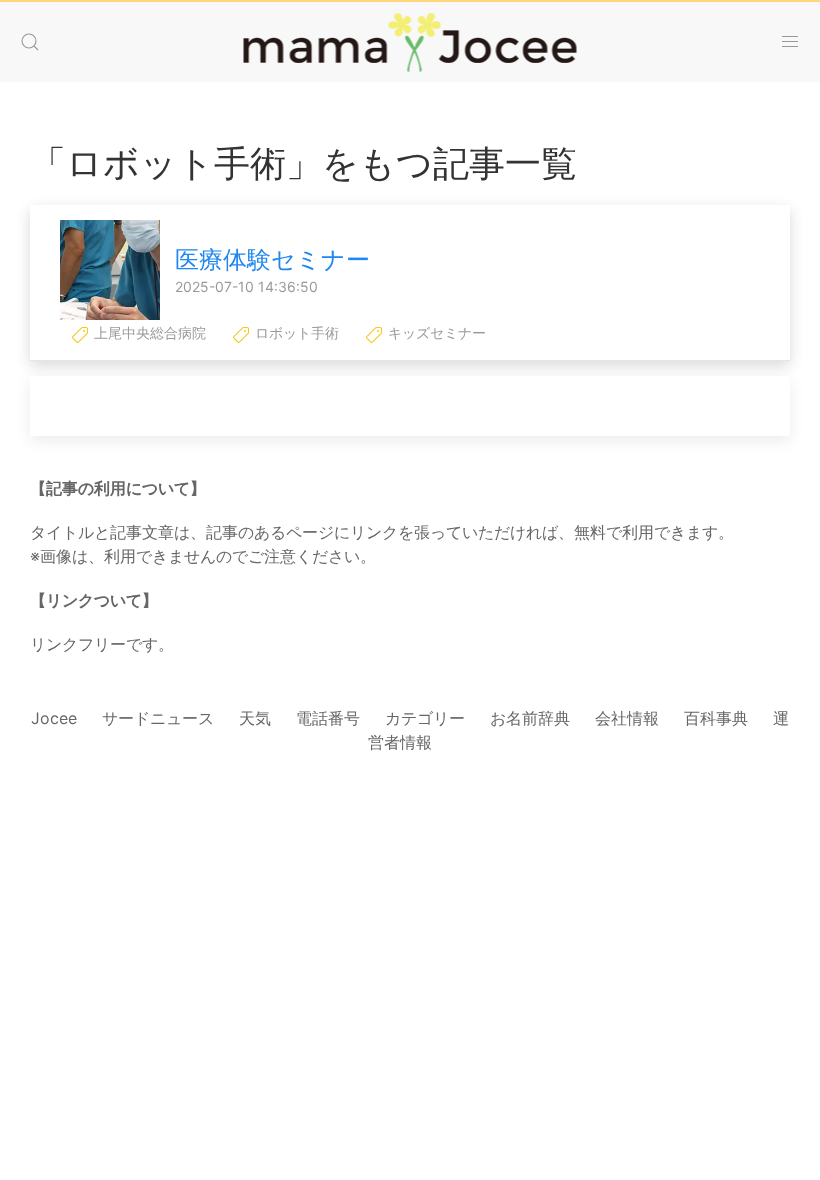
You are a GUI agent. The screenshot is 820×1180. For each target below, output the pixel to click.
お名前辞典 (530, 718)
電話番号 (328, 718)
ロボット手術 (295, 332)
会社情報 (627, 718)
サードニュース (158, 718)
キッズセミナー (435, 332)
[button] (30, 42)
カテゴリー (425, 718)
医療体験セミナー (272, 259)
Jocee (54, 718)
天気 (255, 718)
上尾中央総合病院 (148, 332)
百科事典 (716, 718)
